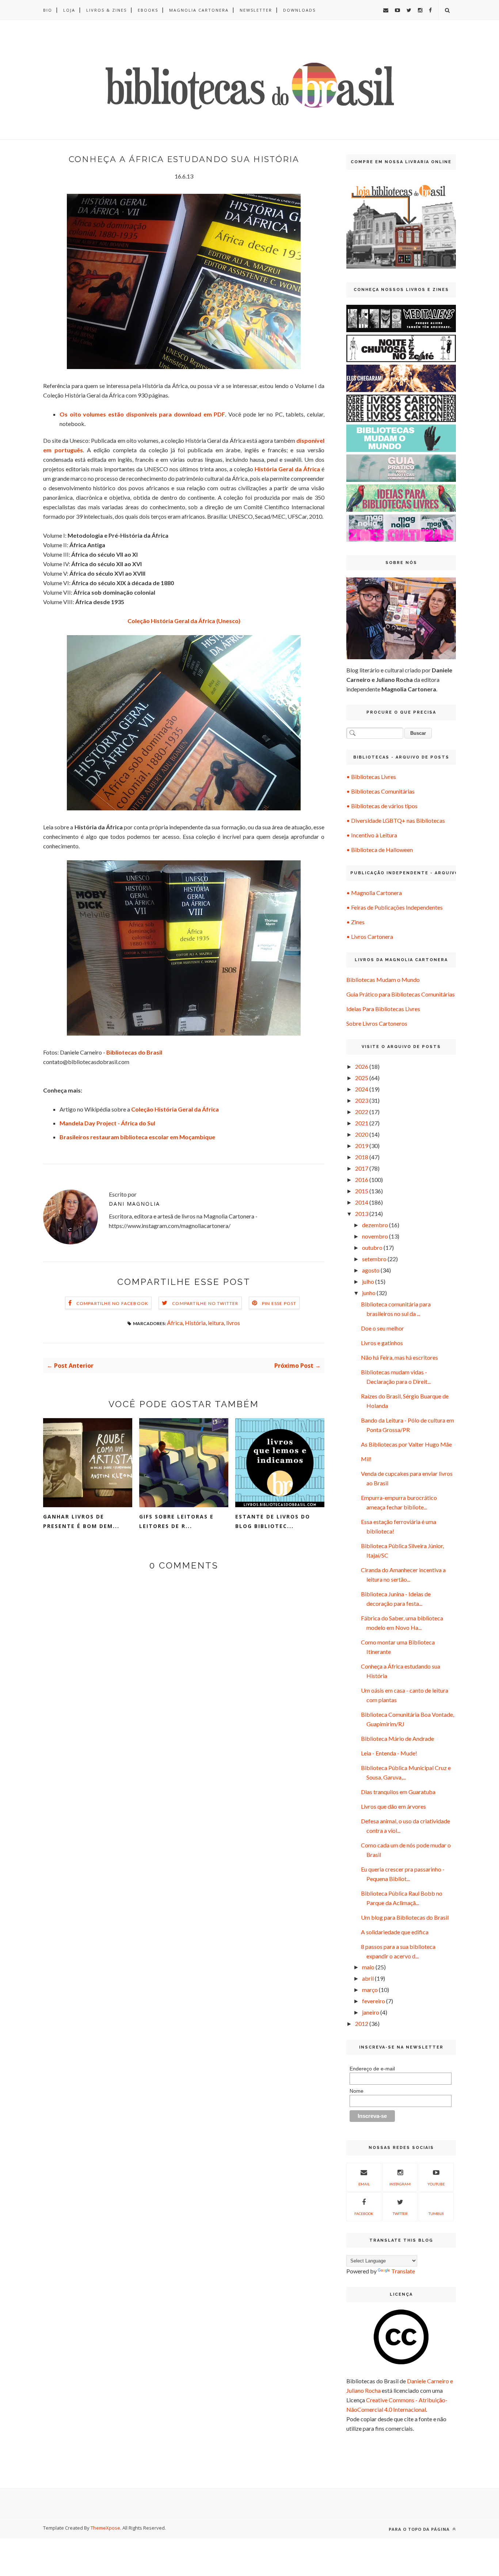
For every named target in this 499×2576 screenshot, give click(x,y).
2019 (362, 1146)
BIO (48, 10)
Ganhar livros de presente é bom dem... (81, 1521)
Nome (357, 2091)
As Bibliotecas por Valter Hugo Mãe (406, 1444)
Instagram (400, 2184)
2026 (362, 1066)
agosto (371, 1270)
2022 (362, 1112)
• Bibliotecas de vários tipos (382, 806)
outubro (372, 1247)
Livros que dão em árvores (393, 1806)
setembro (374, 1259)
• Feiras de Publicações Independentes (395, 907)
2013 (362, 1214)
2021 (362, 1123)
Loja (69, 10)
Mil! (366, 1459)
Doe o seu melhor (382, 1328)
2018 (362, 1157)
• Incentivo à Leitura (372, 835)
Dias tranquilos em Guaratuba (398, 1792)
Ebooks (148, 10)
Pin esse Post (279, 1303)
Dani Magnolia (134, 1204)
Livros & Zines (106, 10)
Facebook (364, 2214)
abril (368, 1978)
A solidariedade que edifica (395, 1932)
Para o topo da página (420, 2529)
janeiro (371, 2012)
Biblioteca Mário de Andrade (397, 1738)
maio (368, 1967)
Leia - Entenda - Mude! (389, 1753)
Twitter (400, 2214)
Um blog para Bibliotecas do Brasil (405, 1917)
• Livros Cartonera (370, 936)
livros (233, 1323)
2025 (362, 1078)
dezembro (375, 1225)
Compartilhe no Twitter (205, 1303)
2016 (362, 1180)
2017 (362, 1168)
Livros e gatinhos (382, 1343)
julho (368, 1281)
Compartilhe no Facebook (113, 1303)
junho (369, 1293)
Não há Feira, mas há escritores (399, 1357)
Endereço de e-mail (372, 2069)
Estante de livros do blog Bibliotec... (273, 1521)
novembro (375, 1236)
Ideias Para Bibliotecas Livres (383, 1009)
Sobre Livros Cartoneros (377, 1023)
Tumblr (436, 2214)
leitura (216, 1323)
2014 (362, 1202)
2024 (362, 1089)
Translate (403, 2271)
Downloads (299, 10)
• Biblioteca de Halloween (380, 850)
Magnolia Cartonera (199, 10)
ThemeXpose (105, 2528)
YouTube (436, 2184)
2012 (362, 2024)
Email (364, 2184)
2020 (362, 1134)
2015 (362, 1191)
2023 (362, 1100)
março (370, 1990)
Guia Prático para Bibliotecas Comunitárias (401, 994)
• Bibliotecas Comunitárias (380, 791)
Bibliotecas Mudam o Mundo (383, 980)
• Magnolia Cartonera (374, 893)
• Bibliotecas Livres (371, 777)
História (195, 1323)
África (175, 1323)
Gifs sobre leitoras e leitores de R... (176, 1521)
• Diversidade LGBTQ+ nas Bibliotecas (396, 820)
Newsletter (256, 10)
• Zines (355, 922)
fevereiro (374, 2001)
